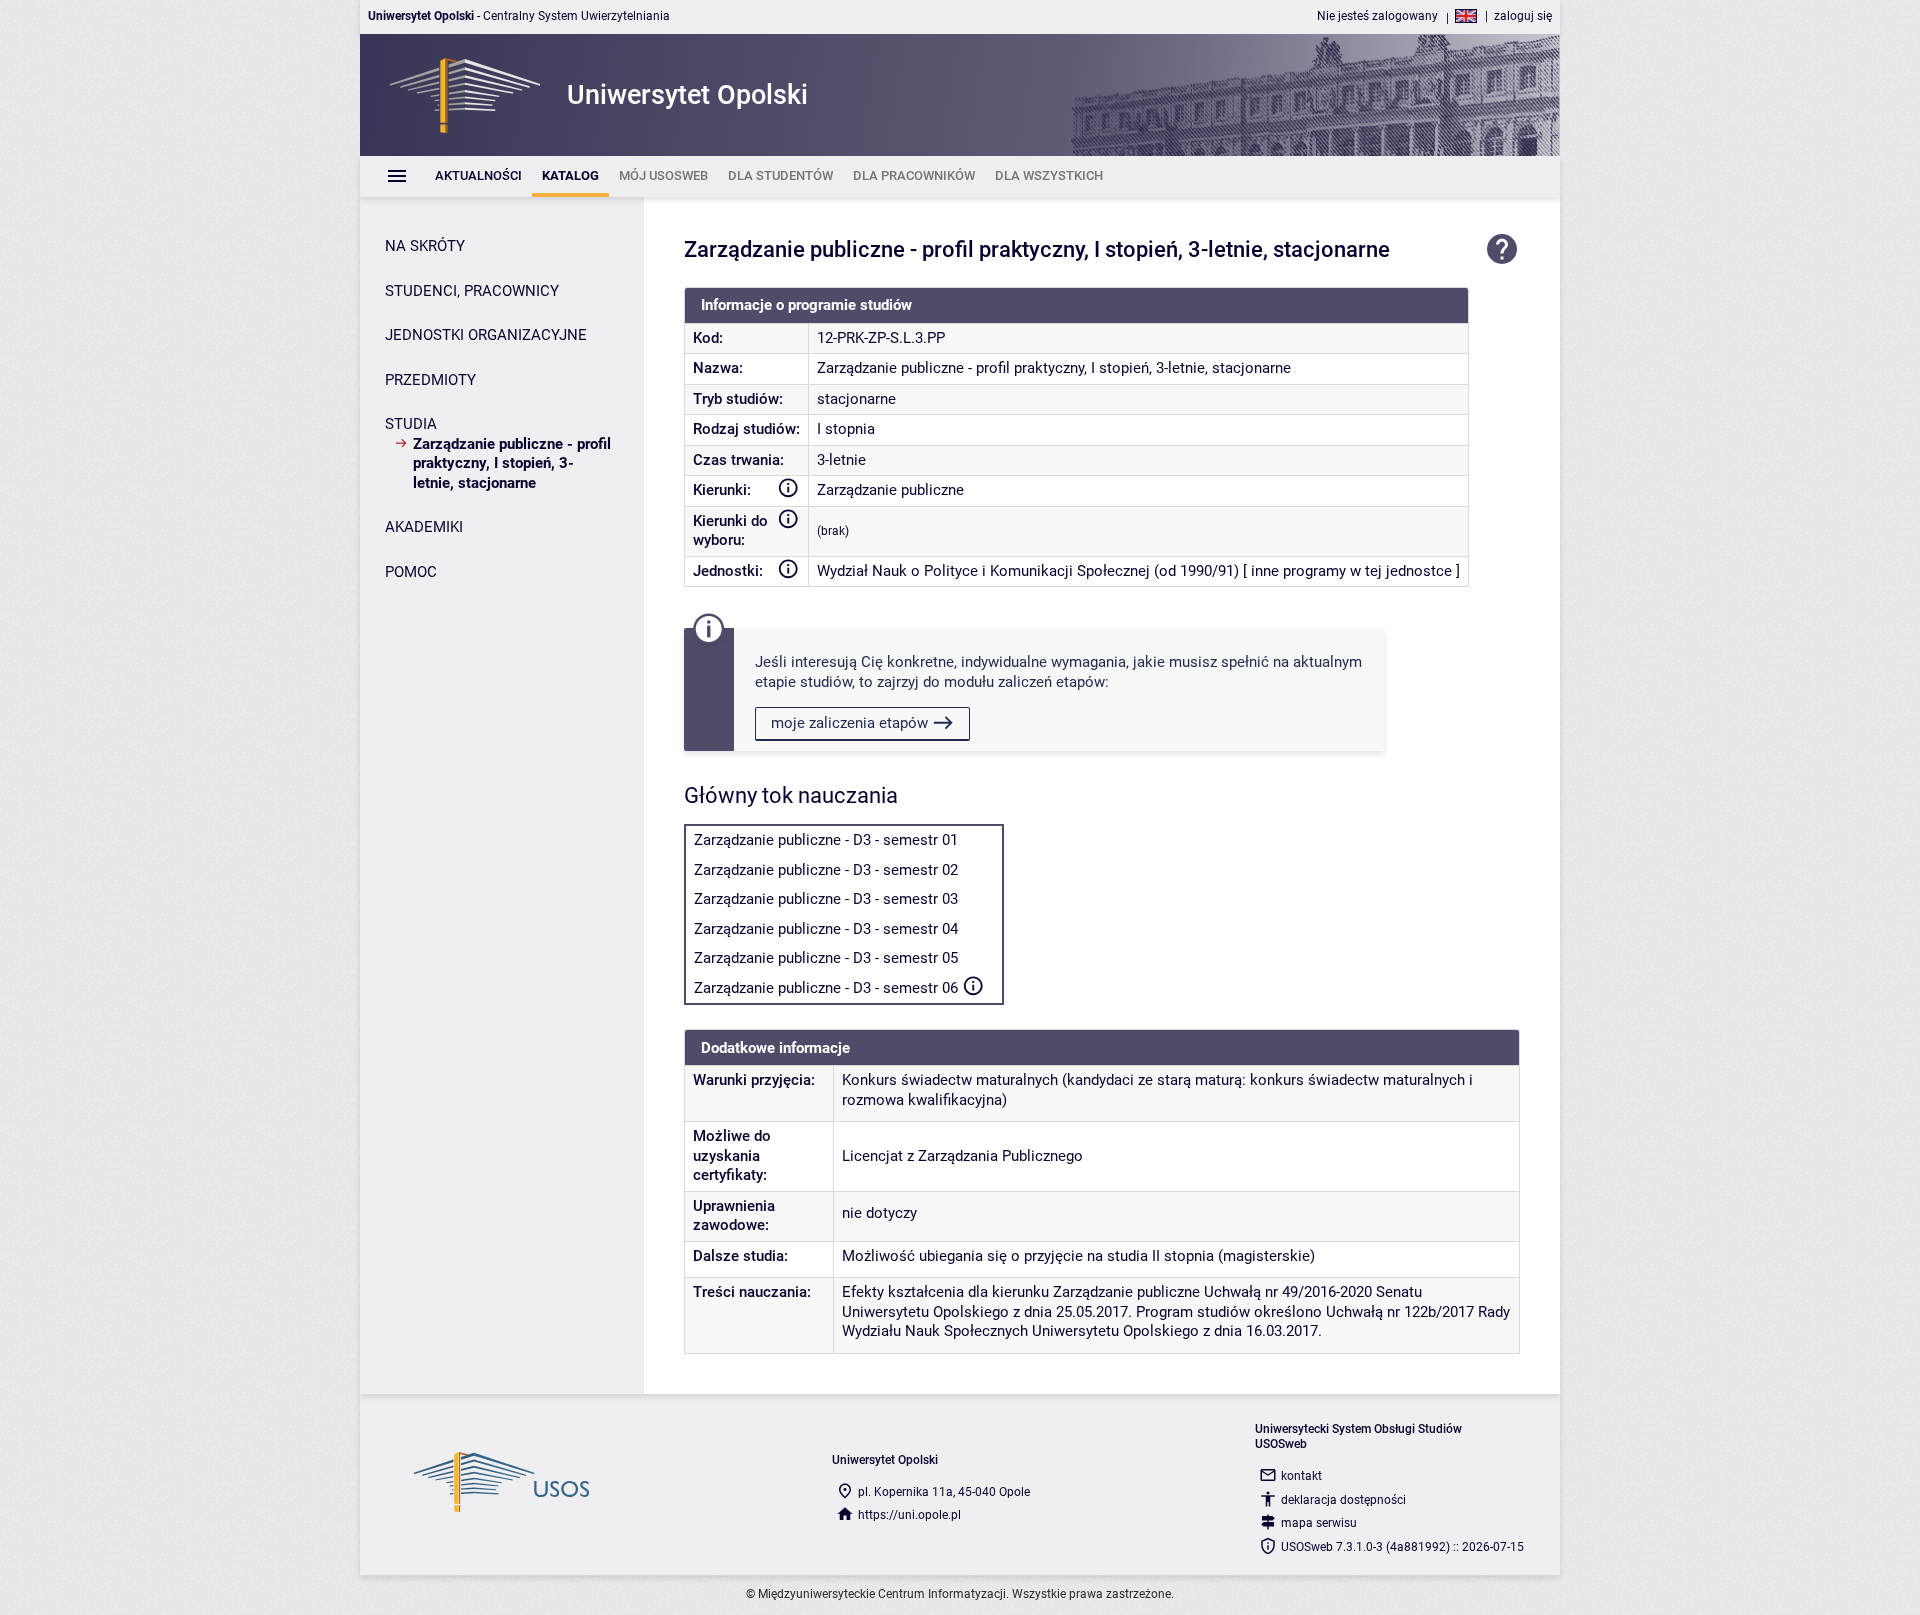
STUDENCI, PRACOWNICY (472, 291)
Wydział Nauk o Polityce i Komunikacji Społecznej (983, 571)
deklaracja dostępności (1343, 1500)
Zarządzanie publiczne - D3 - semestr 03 (826, 899)
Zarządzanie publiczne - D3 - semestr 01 (826, 840)
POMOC (411, 572)
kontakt (1301, 1476)
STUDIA (411, 424)
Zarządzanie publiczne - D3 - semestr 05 (826, 958)
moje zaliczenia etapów (849, 723)
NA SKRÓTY (425, 246)
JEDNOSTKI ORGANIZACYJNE (486, 335)
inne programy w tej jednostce (1351, 571)
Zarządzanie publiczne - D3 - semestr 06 (826, 988)
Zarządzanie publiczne (890, 490)
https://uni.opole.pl (909, 1515)
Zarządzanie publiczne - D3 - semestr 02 (826, 870)
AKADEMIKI (424, 527)
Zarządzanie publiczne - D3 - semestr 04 (826, 929)
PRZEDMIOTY (430, 380)
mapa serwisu (1319, 1523)
